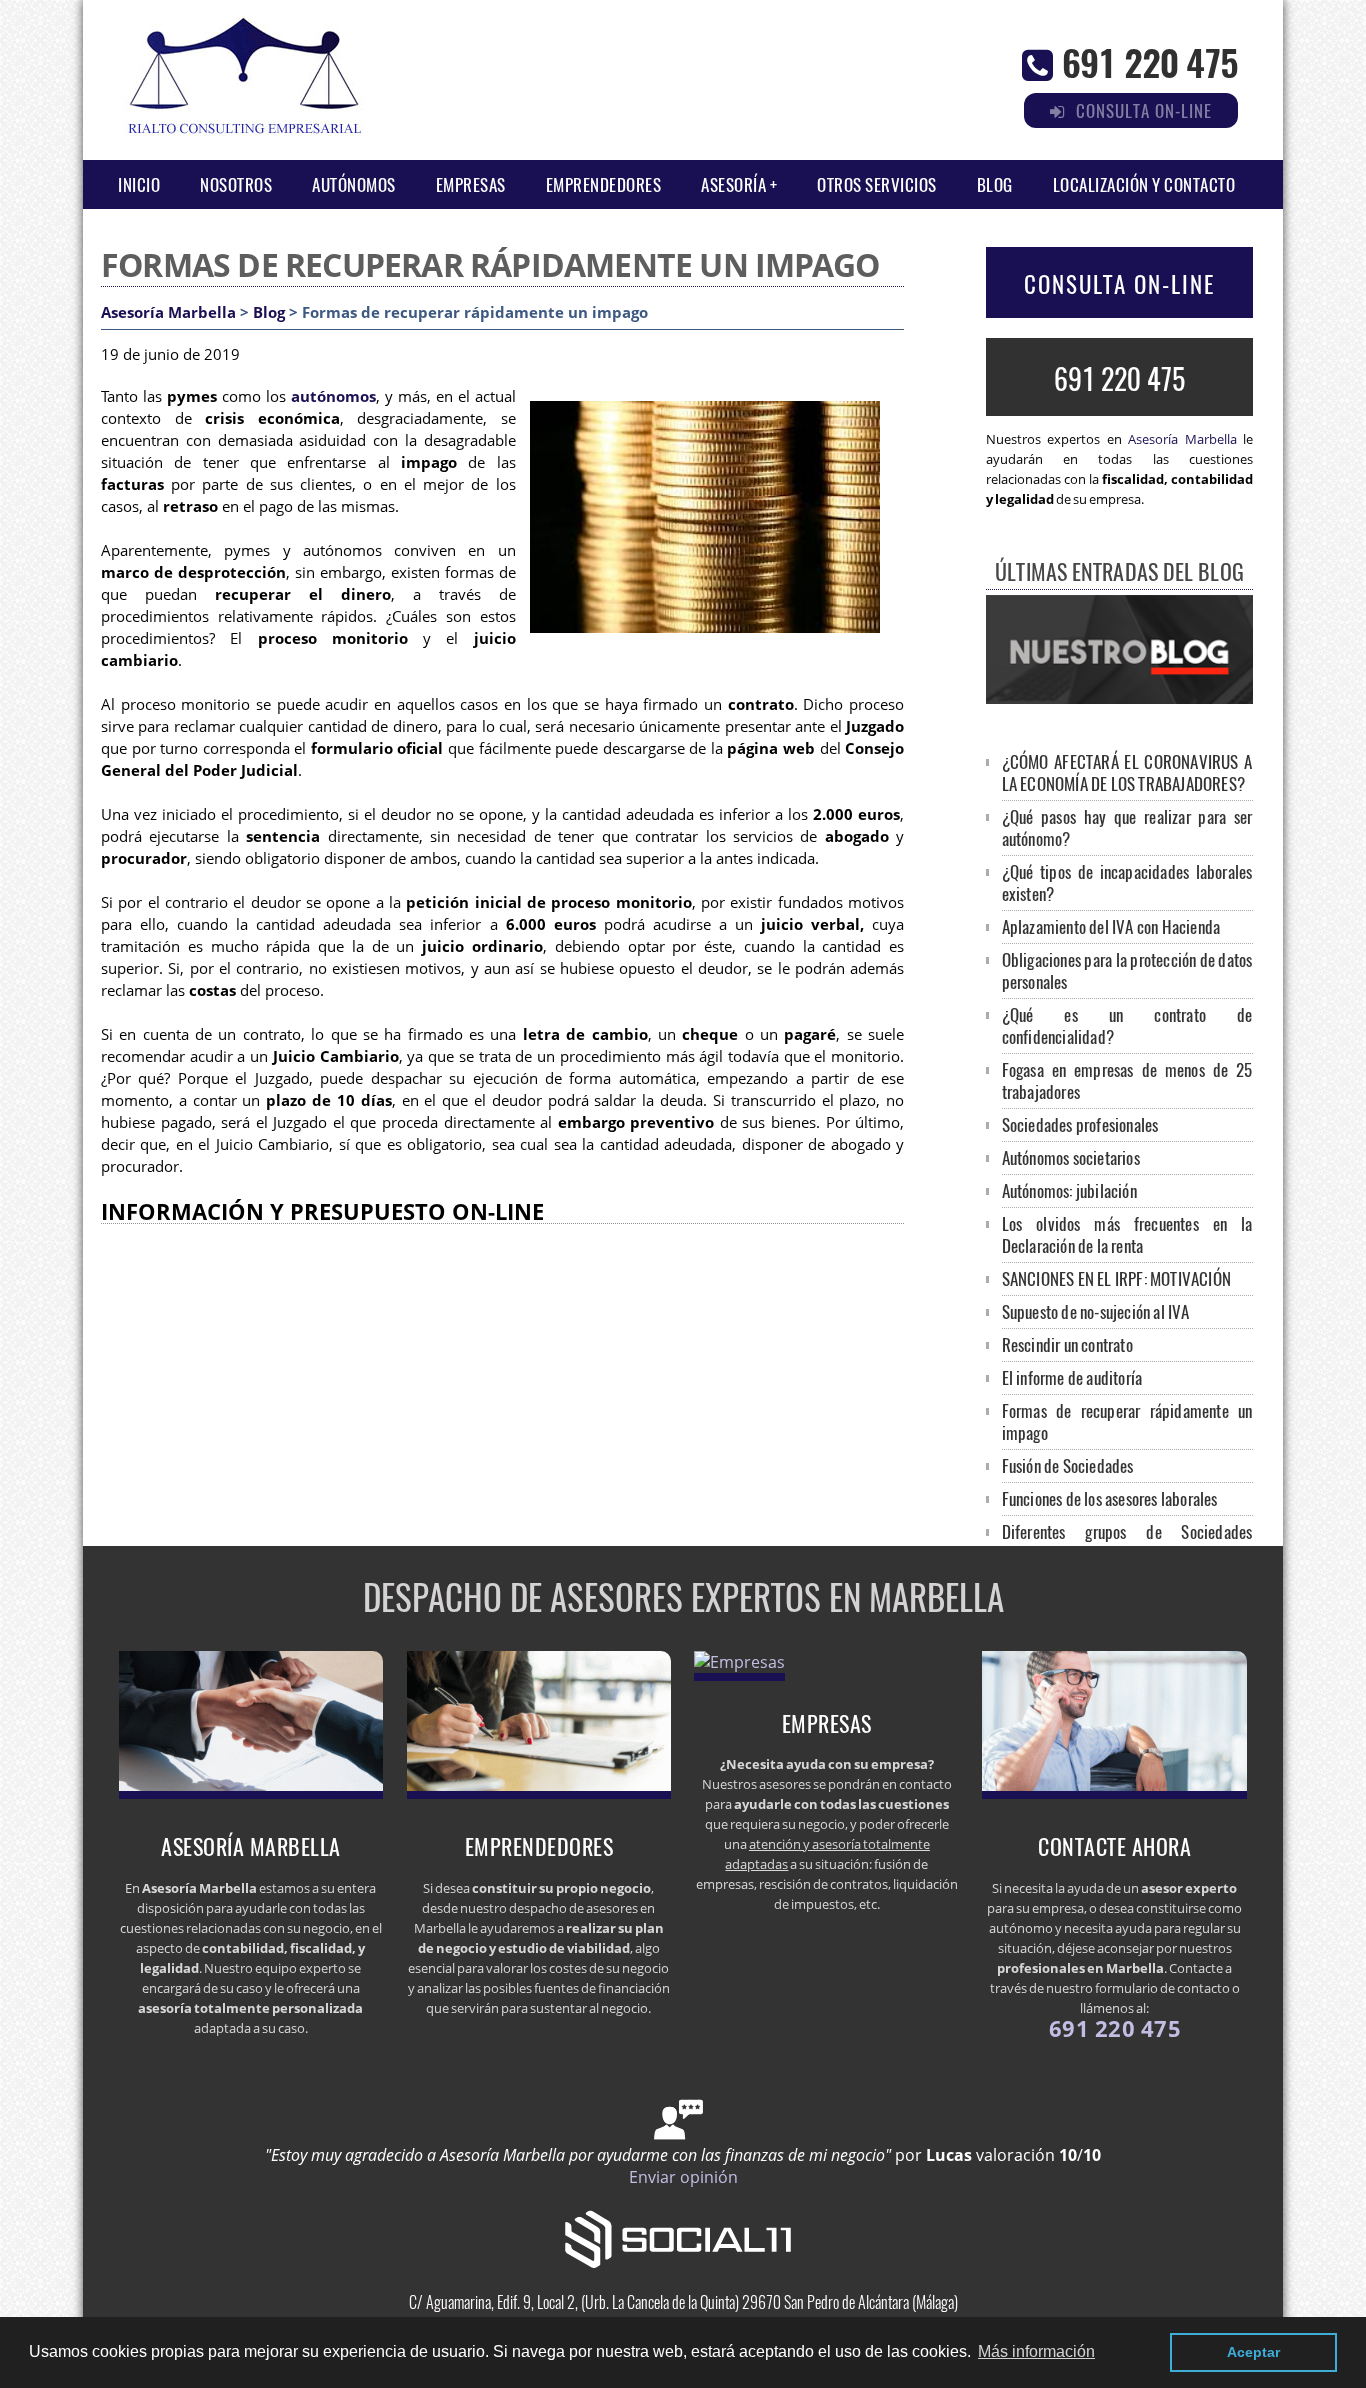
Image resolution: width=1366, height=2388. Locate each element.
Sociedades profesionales (1080, 1124)
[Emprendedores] (539, 1793)
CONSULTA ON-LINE (1119, 284)
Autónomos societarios (1071, 1157)
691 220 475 (1150, 61)
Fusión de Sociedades (1068, 1465)
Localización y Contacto (1144, 184)
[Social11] (683, 2237)
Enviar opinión (683, 2177)
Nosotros (236, 184)
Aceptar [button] (1253, 2352)
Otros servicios (877, 184)
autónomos (333, 396)
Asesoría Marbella (168, 312)
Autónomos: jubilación (1069, 1190)
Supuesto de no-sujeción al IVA (1096, 1311)
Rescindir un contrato (1067, 1344)
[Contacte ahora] (1114, 1793)
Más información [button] (1036, 2351)
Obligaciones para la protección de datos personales (1127, 970)
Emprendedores (604, 184)
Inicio (139, 184)
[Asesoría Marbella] (251, 1793)
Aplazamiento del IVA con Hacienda (1111, 926)
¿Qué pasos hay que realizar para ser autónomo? (1127, 827)
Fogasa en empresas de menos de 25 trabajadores (1127, 1080)
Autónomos (354, 184)
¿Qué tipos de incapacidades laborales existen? (1127, 882)
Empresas (471, 184)
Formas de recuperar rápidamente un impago (1127, 1421)
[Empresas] (739, 1662)
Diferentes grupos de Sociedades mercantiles (1127, 1542)
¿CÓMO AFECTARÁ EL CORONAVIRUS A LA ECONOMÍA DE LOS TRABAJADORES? (1127, 772)
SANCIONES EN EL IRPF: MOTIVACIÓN (1116, 1278)
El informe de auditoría (1072, 1377)
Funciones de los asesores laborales (1110, 1498)
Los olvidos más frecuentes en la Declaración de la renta (1127, 1234)
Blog (995, 184)
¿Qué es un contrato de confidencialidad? (1127, 1025)
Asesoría (733, 184)
